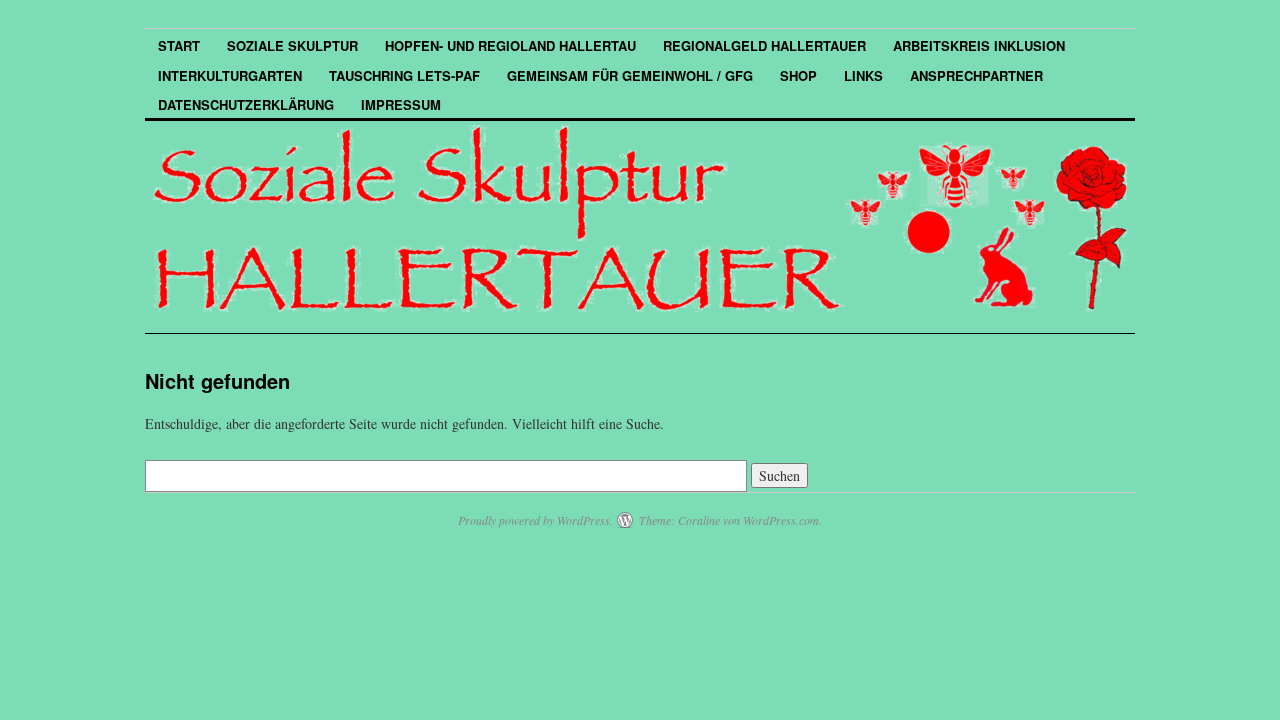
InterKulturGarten (230, 75)
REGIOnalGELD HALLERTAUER (764, 45)
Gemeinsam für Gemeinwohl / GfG (630, 75)
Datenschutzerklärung (246, 104)
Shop (798, 75)
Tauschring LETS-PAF (404, 75)
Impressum (401, 104)
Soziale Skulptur (292, 45)
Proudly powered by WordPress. (535, 520)
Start (179, 45)
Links (863, 75)
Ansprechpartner (976, 75)
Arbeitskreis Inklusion (979, 45)
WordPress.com (781, 520)
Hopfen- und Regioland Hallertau (510, 45)
